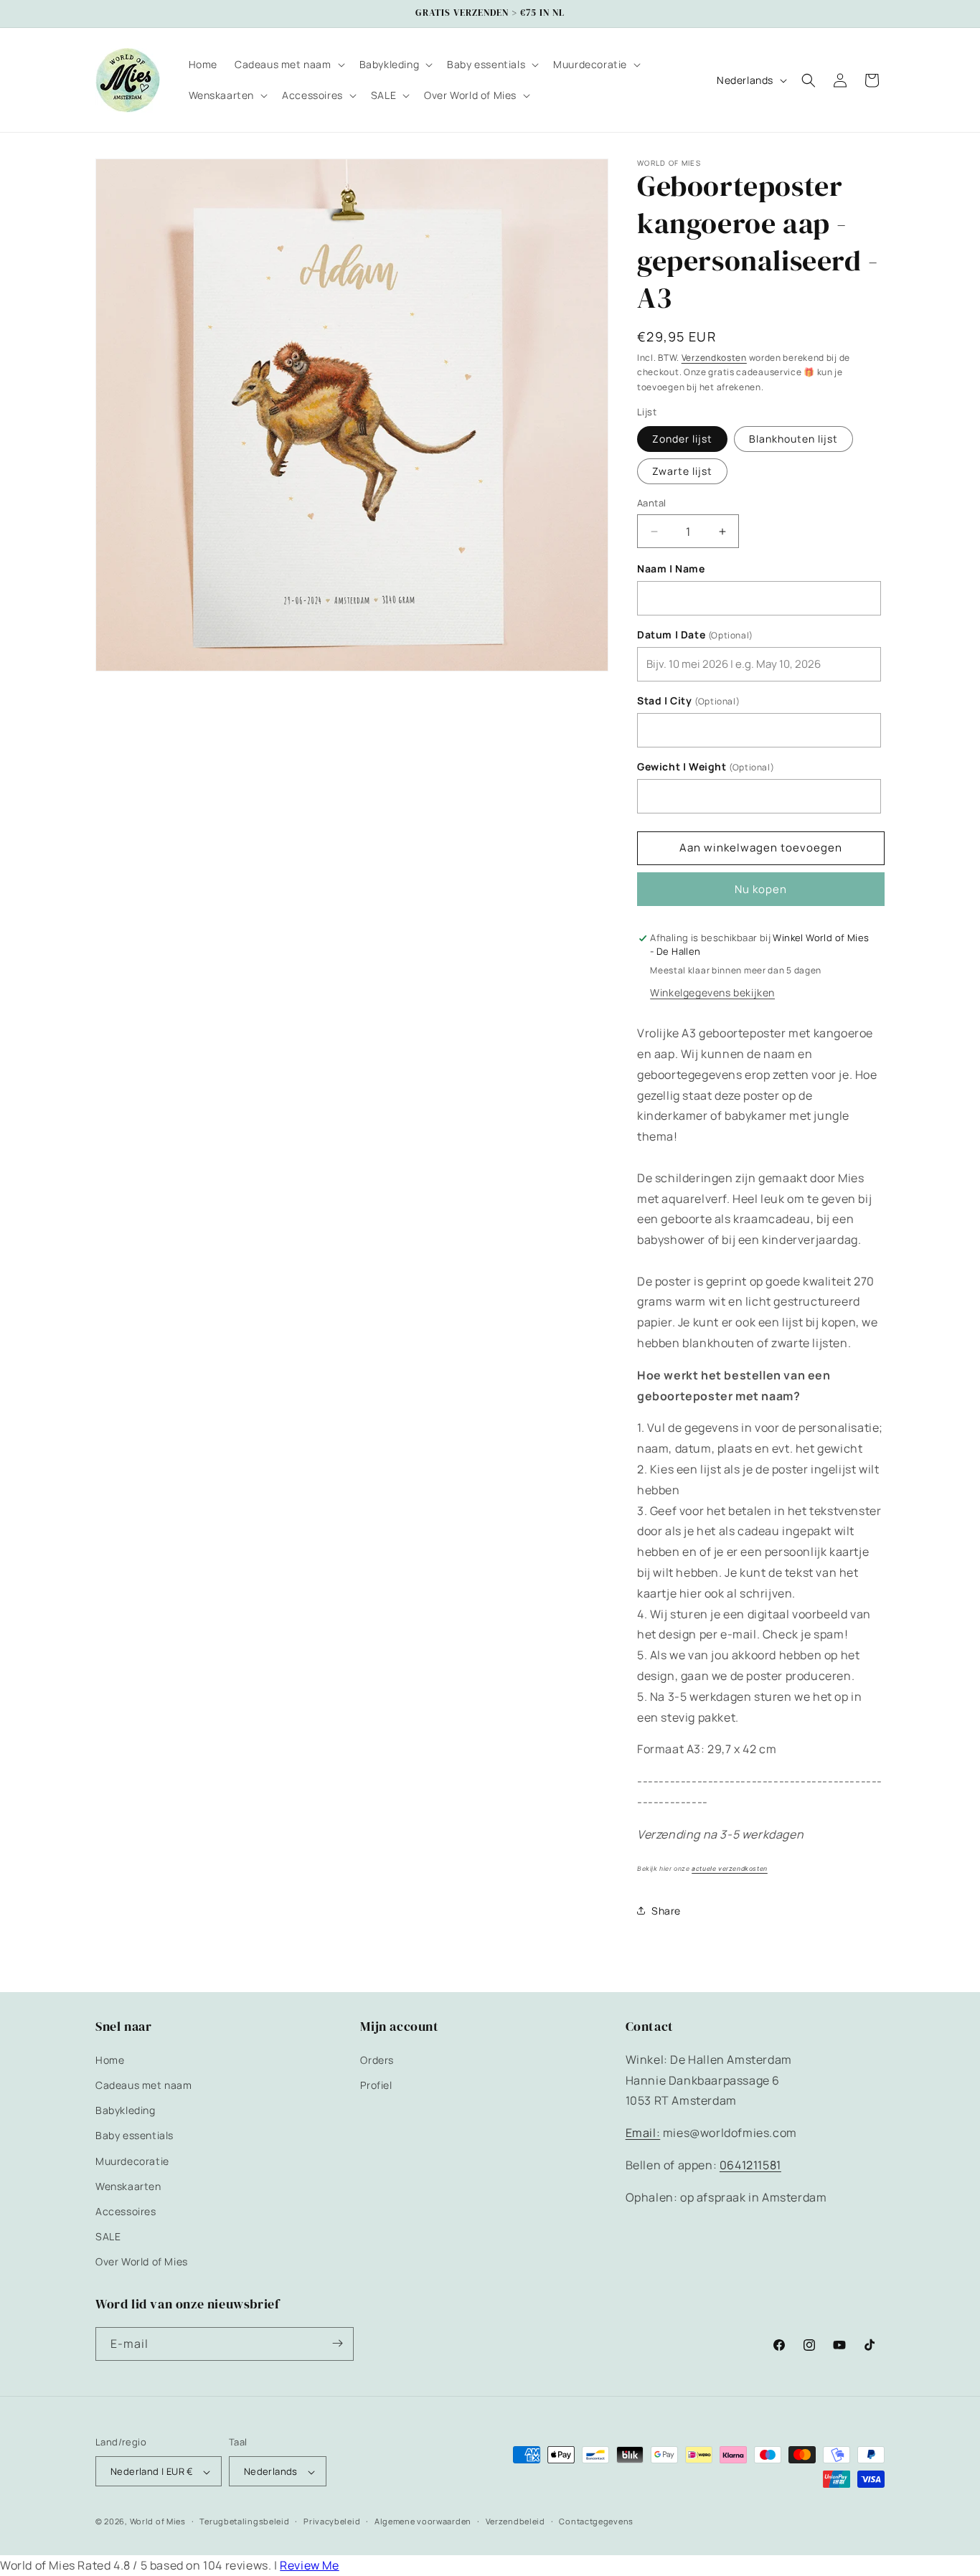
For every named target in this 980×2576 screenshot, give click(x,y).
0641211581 (750, 2164)
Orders (377, 2059)
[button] (288, 65)
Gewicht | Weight (706, 767)
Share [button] (666, 1911)
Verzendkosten (714, 358)
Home (110, 2059)
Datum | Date (695, 635)
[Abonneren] (337, 2343)
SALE (108, 2236)
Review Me (309, 2565)
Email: (643, 2133)
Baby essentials (135, 2135)
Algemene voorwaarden (423, 2522)
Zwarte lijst (682, 471)
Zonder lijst (682, 439)
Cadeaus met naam (144, 2084)
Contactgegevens (596, 2522)
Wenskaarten (128, 2185)
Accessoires (126, 2211)
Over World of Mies (142, 2261)
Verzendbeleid (515, 2522)
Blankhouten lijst (793, 439)
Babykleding (126, 2110)
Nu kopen (761, 889)
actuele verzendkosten (730, 1869)
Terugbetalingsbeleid (244, 2522)
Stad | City (688, 701)
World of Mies (158, 2522)
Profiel (376, 2084)
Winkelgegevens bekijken (712, 992)
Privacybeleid (332, 2522)
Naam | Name (671, 569)
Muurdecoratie (132, 2160)
